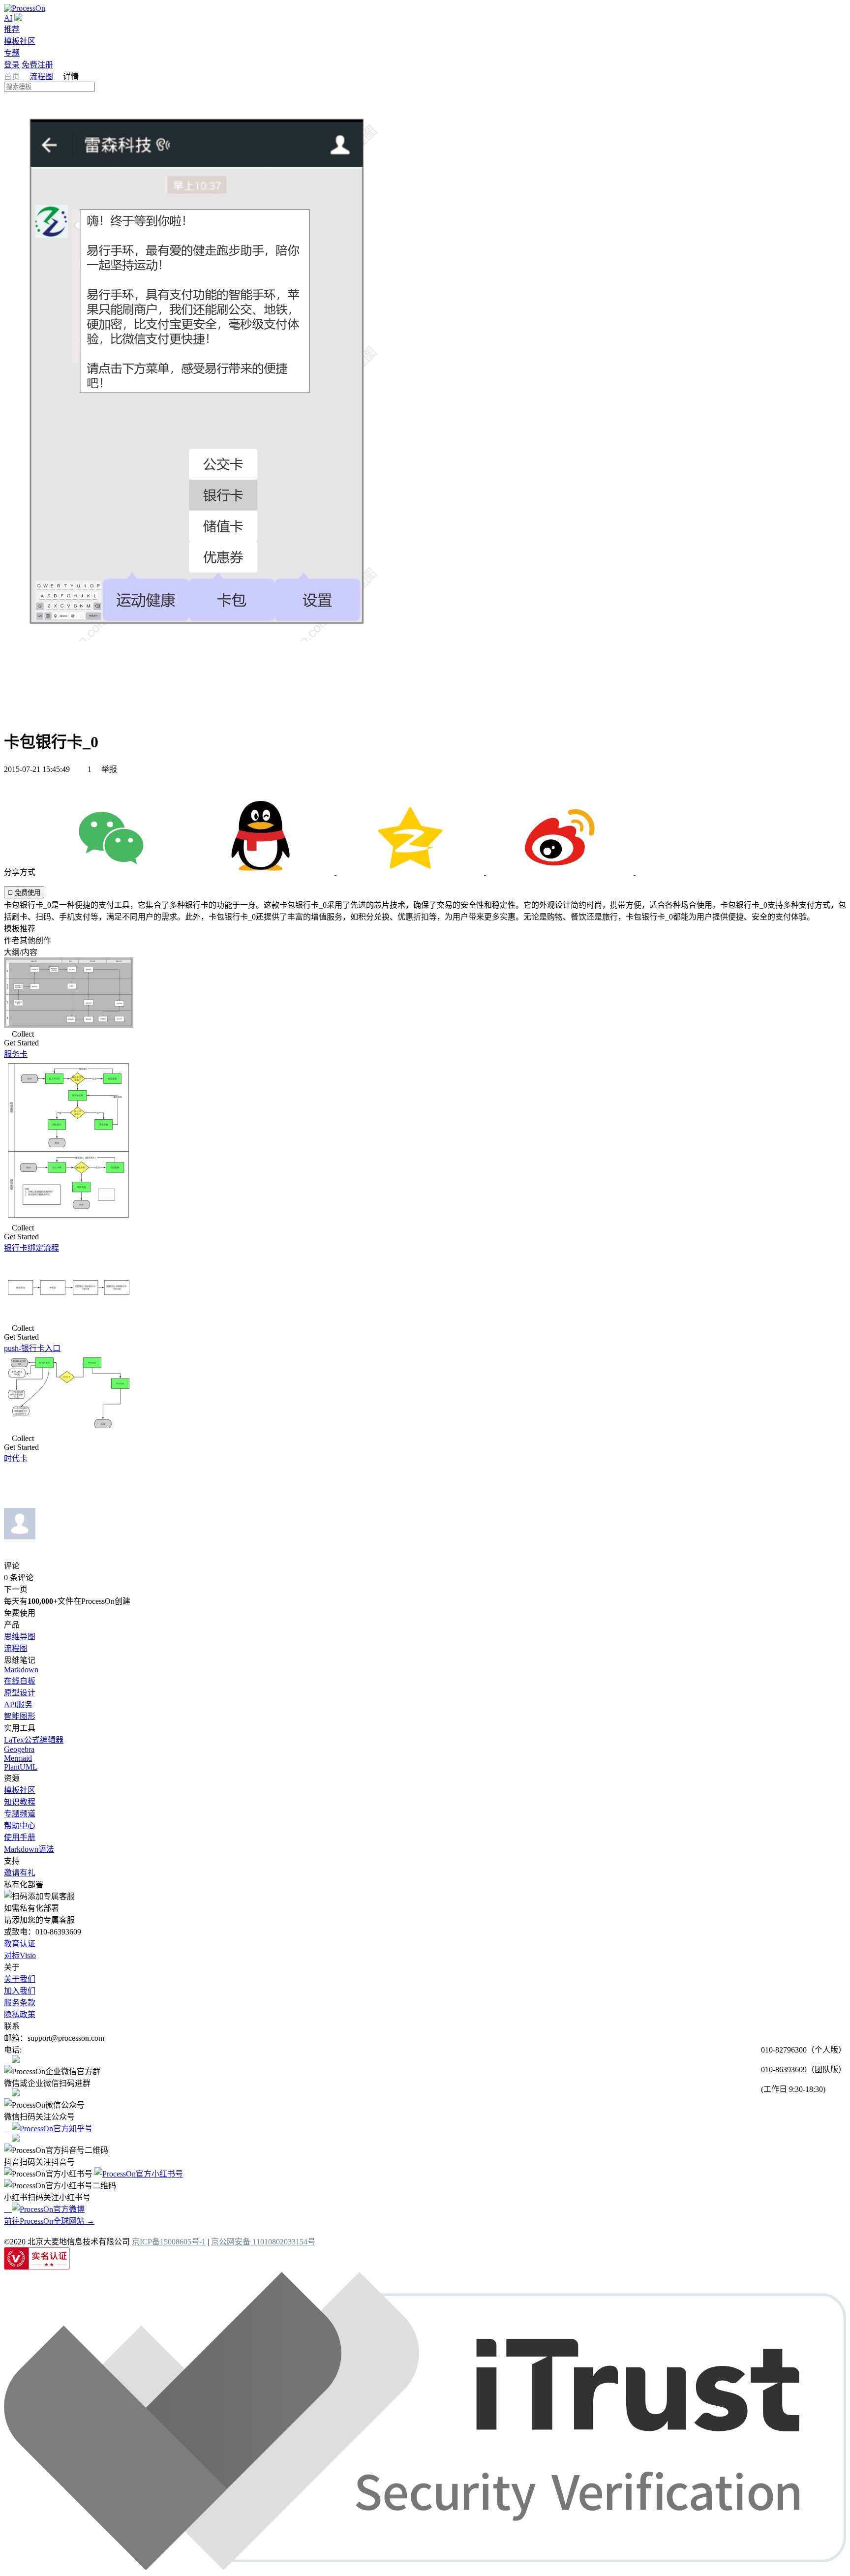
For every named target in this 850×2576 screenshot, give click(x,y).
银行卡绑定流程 (31, 1248)
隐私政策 (20, 2014)
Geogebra (19, 1749)
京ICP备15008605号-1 (169, 2242)
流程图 (41, 77)
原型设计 (20, 1693)
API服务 (18, 1704)
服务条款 (20, 2003)
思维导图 (20, 1637)
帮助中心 (20, 1825)
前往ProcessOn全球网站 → (49, 2221)
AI (8, 18)
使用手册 (20, 1837)
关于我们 (20, 1979)
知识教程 (20, 1802)
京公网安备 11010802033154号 (263, 2242)
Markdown (21, 1670)
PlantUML (21, 1767)
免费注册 (37, 65)
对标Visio (20, 1955)
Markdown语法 (29, 1849)
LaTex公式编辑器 (34, 1740)
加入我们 (20, 1991)
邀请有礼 (20, 1873)
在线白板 (20, 1681)
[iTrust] (425, 2567)
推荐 (12, 29)
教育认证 (20, 1944)
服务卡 (16, 1054)
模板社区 (20, 41)
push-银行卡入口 (32, 1348)
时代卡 (16, 1458)
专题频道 (20, 1814)
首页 (13, 77)
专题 (12, 53)
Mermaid (18, 1758)
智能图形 (20, 1716)
